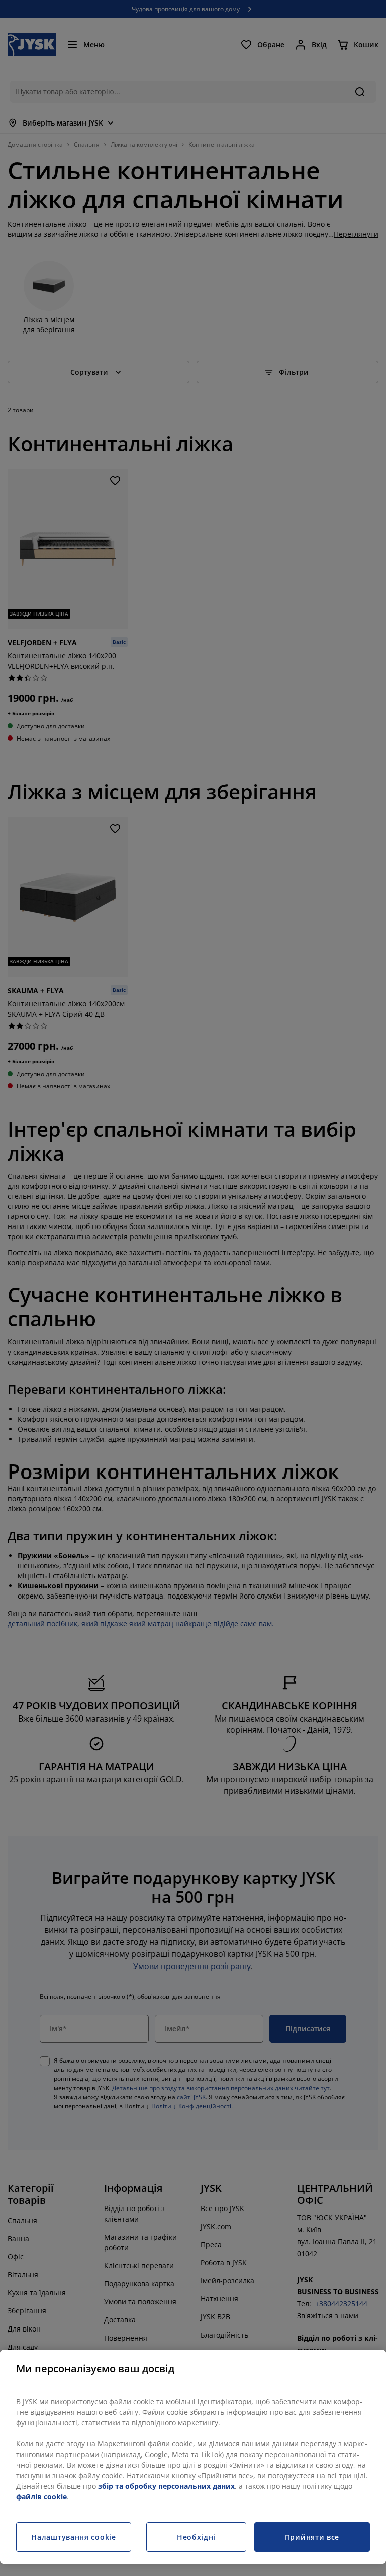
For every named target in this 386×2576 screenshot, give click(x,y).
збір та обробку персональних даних (166, 2486)
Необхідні (196, 2537)
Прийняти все (312, 2537)
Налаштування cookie (73, 2537)
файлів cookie (41, 2496)
